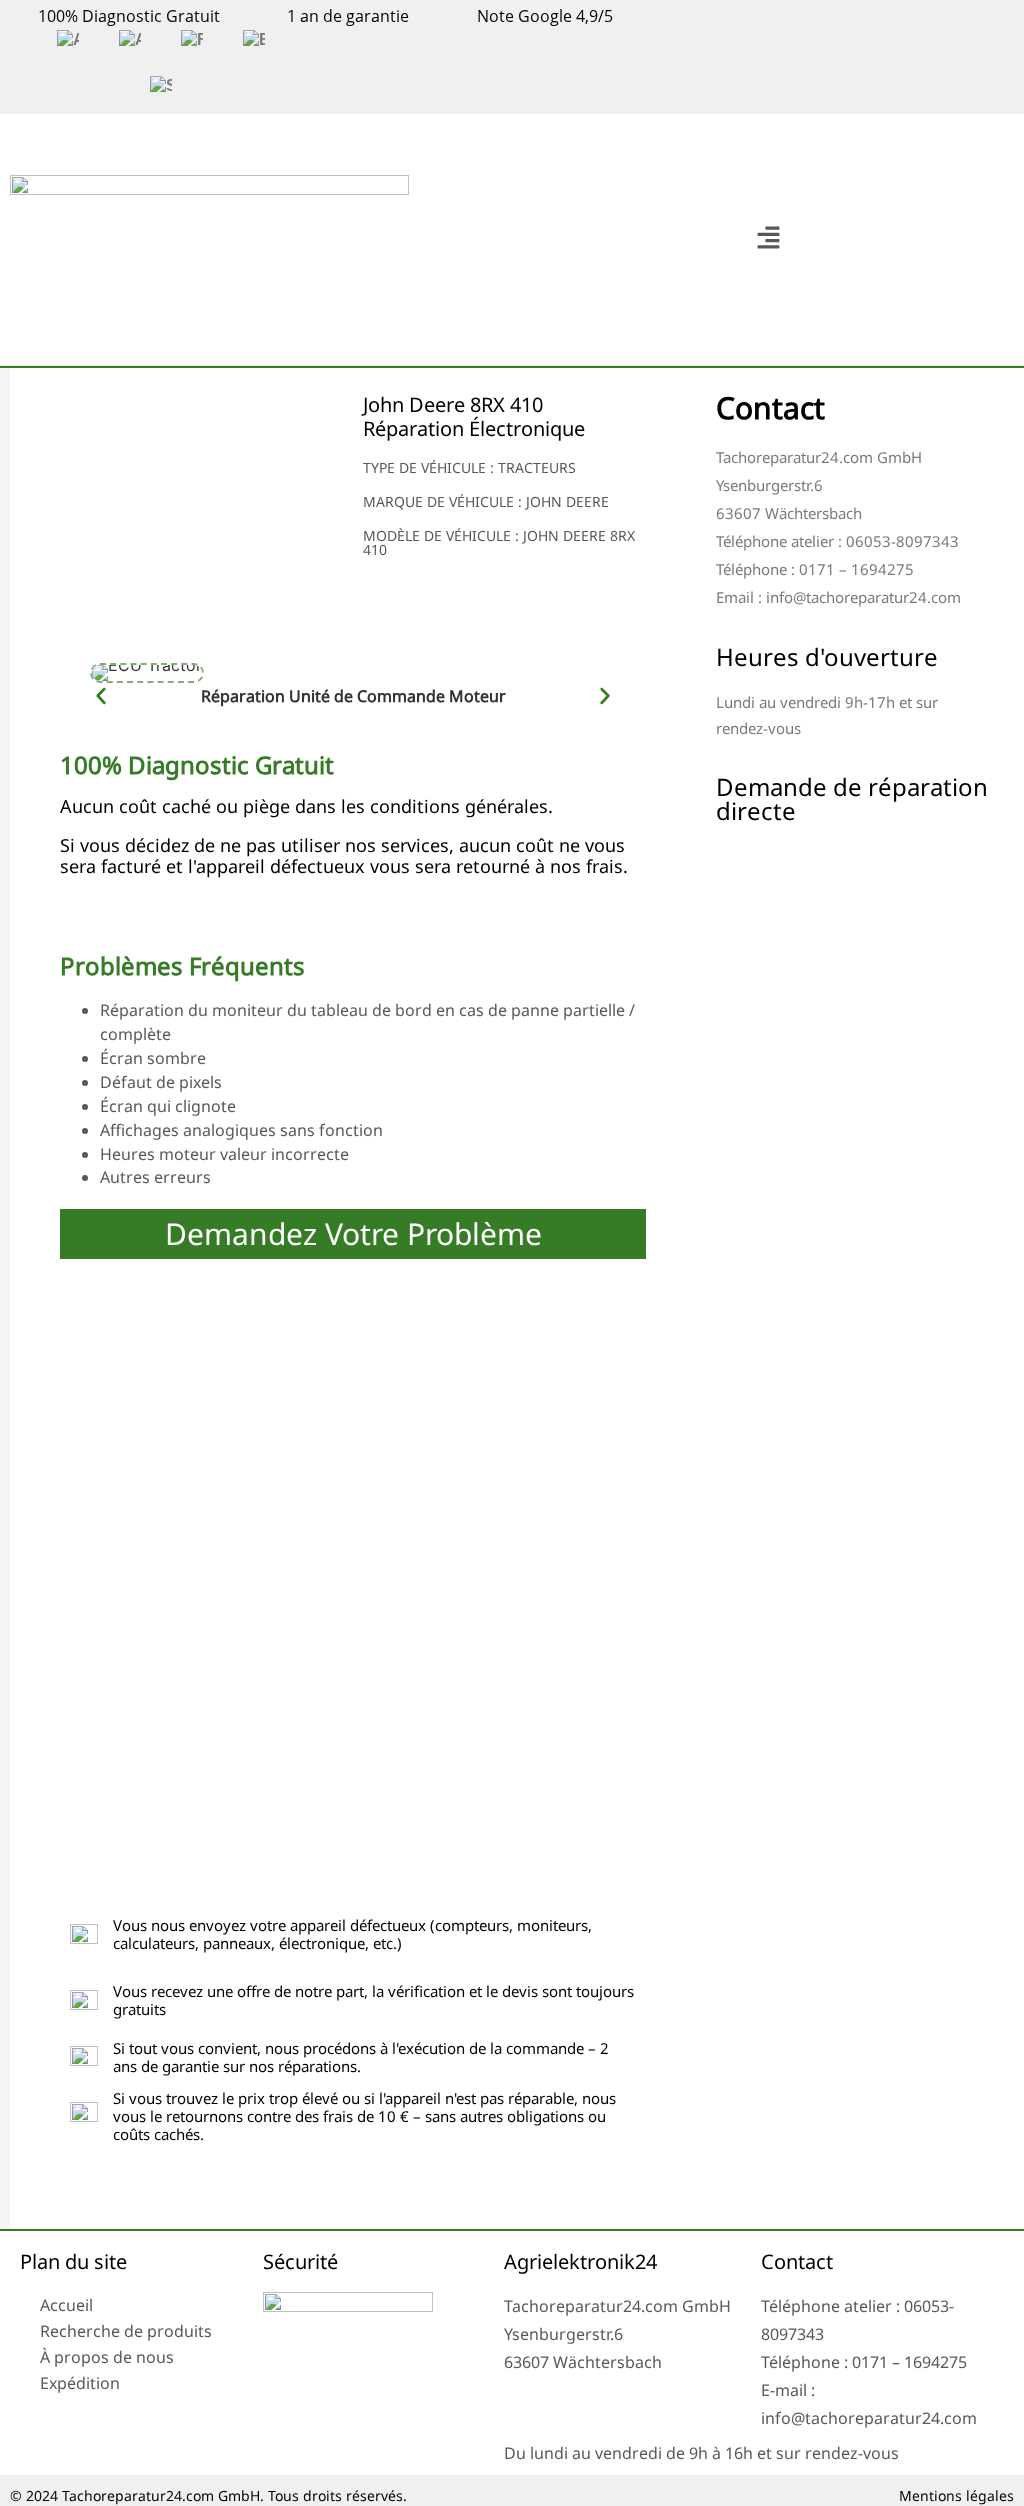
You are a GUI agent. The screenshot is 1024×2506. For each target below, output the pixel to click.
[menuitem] (68, 40)
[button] (768, 239)
